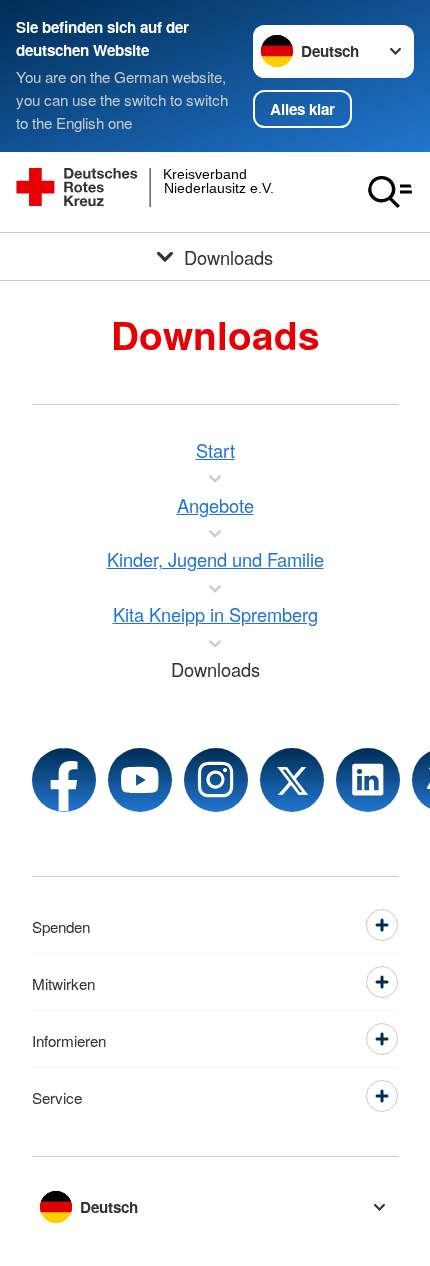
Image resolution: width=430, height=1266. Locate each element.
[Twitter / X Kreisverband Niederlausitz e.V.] (292, 780)
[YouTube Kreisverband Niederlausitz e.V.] (140, 780)
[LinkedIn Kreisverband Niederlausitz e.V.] (368, 780)
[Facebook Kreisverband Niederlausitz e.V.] (64, 780)
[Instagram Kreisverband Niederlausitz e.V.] (216, 780)
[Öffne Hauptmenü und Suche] (390, 192)
